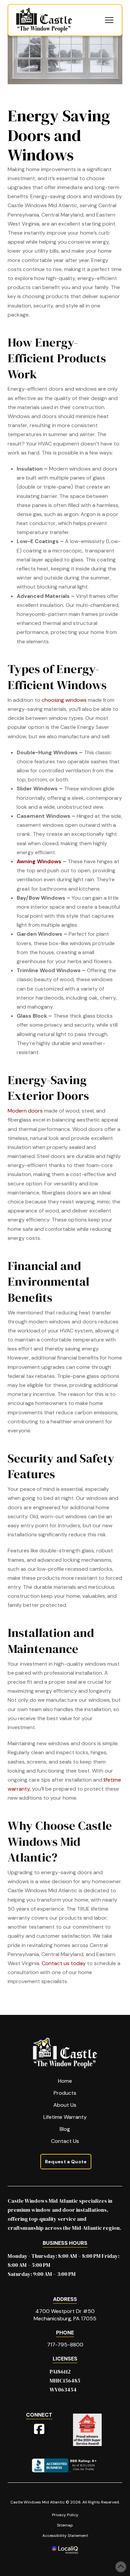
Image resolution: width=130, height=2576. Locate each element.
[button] (109, 20)
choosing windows (64, 700)
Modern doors (25, 1111)
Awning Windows (39, 861)
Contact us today (64, 1963)
